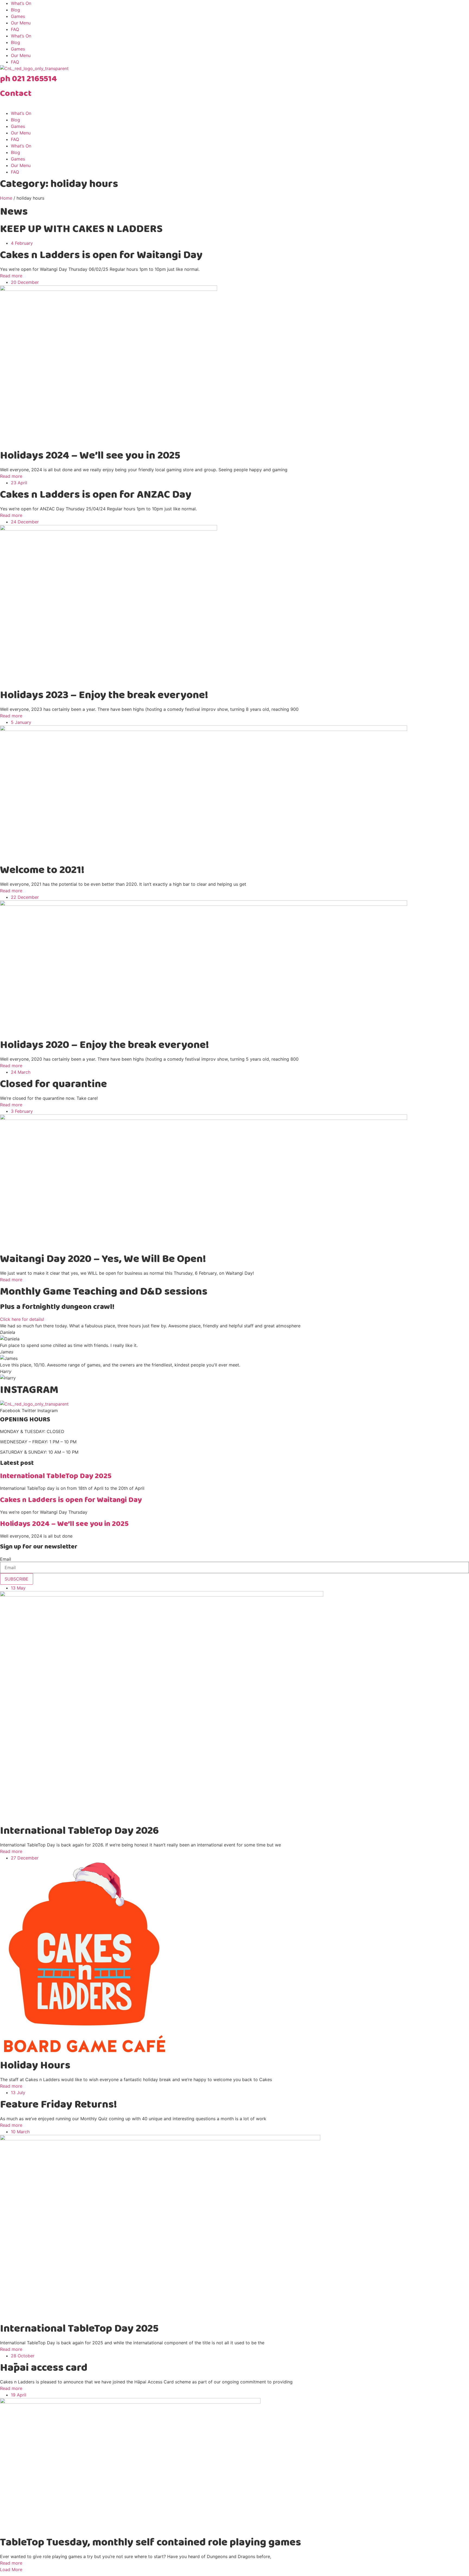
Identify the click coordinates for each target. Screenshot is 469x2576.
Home (6, 198)
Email (6, 1559)
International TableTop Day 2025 (56, 1476)
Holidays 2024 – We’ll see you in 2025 (64, 1524)
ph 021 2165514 (28, 79)
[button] (11, 2569)
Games (18, 16)
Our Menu (21, 23)
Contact (16, 94)
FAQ (15, 29)
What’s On (21, 3)
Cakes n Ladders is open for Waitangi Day (71, 1500)
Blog (15, 10)
